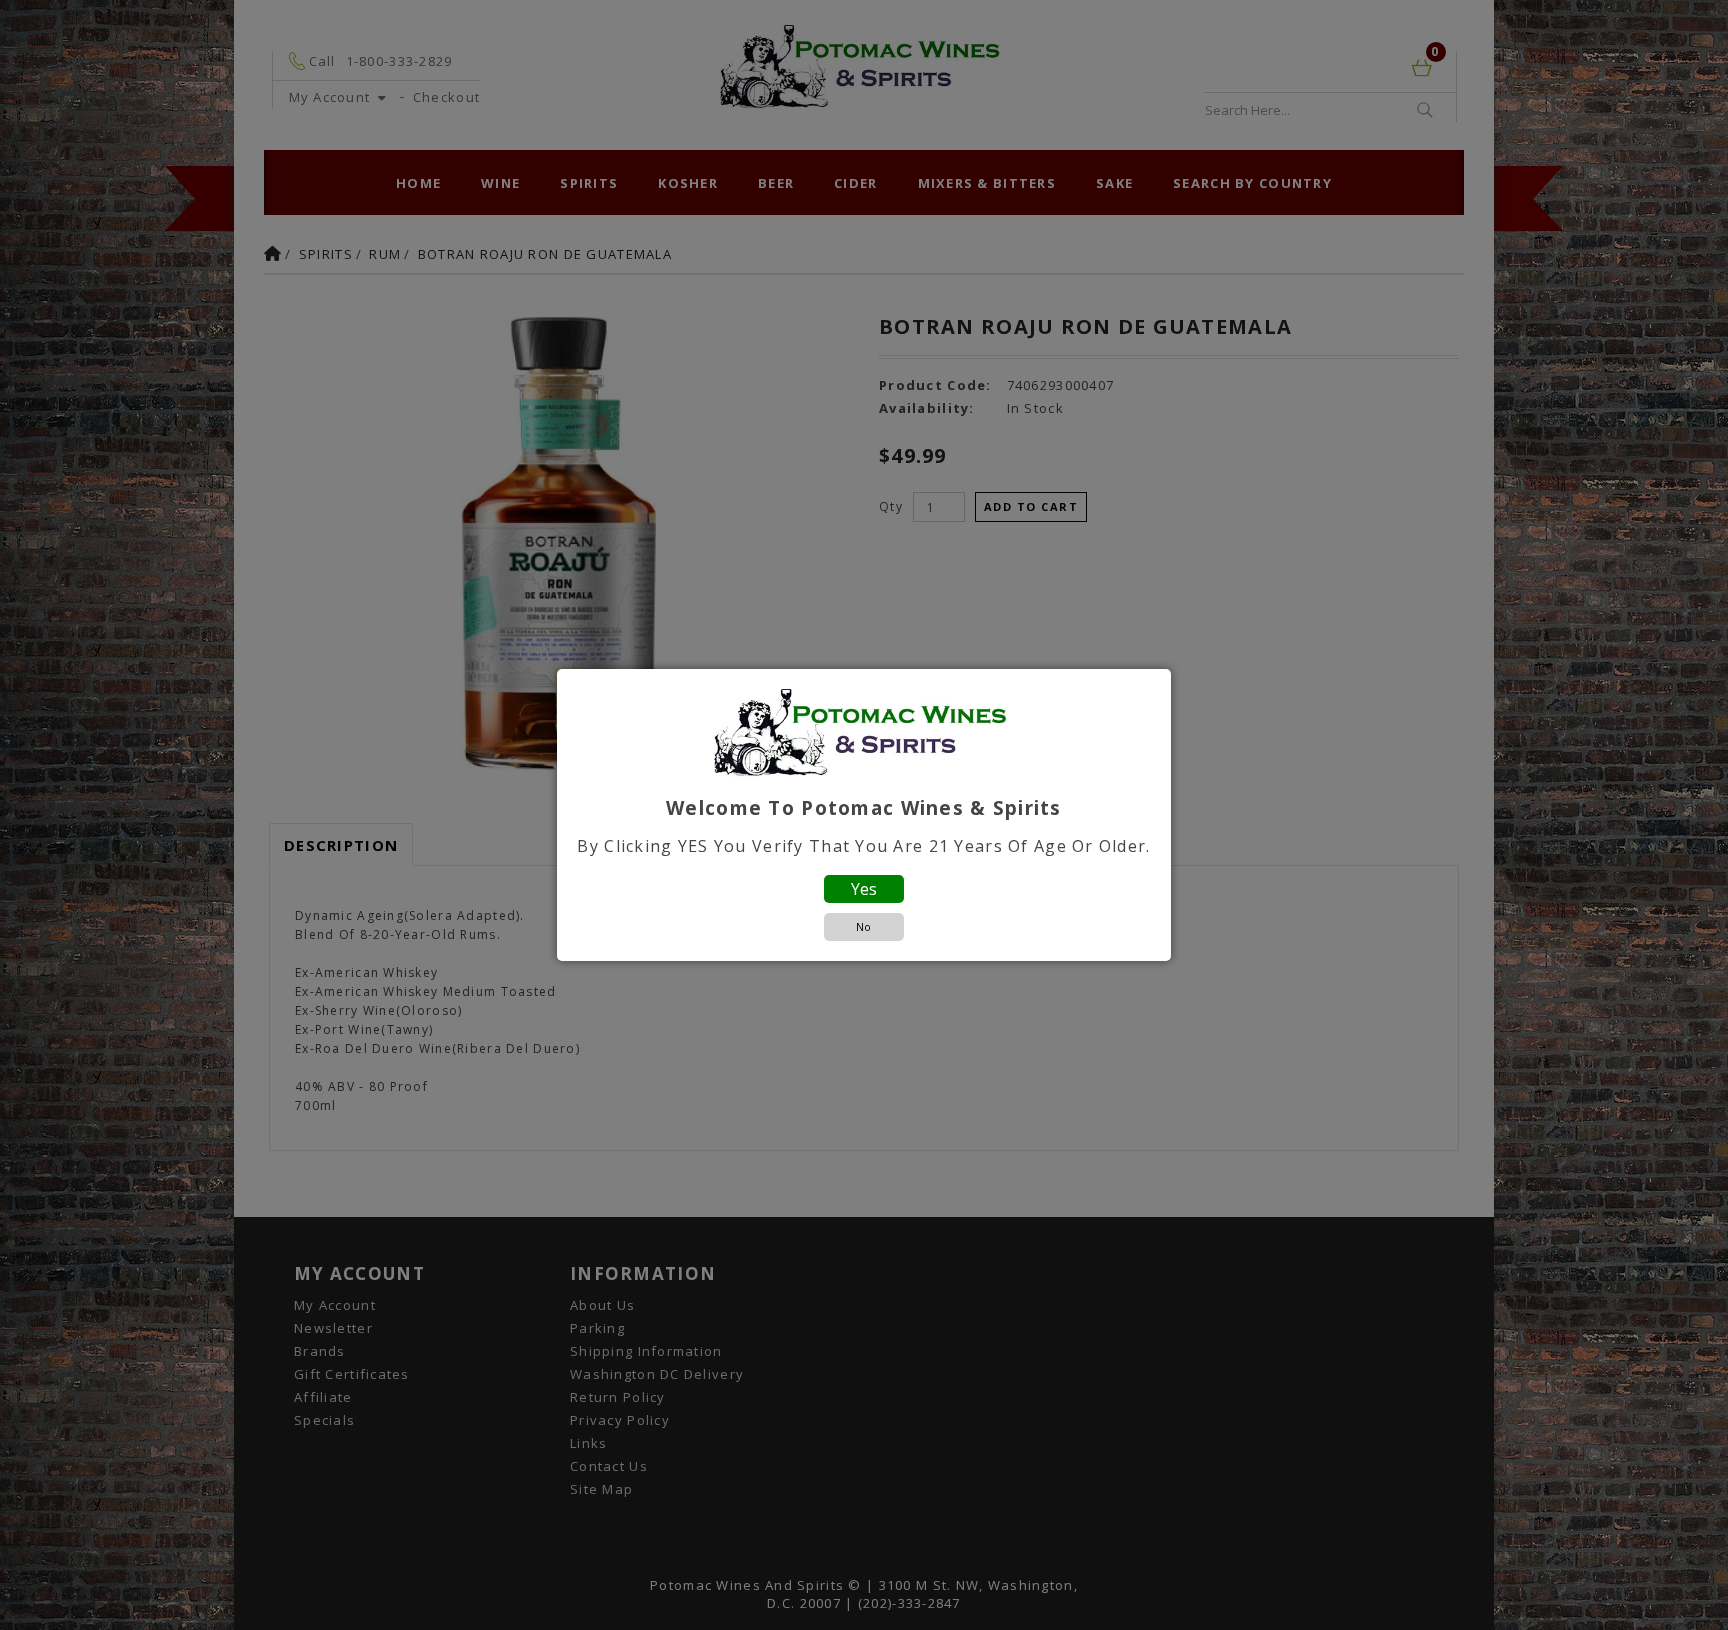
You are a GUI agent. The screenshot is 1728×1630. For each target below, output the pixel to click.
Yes (864, 889)
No (863, 926)
